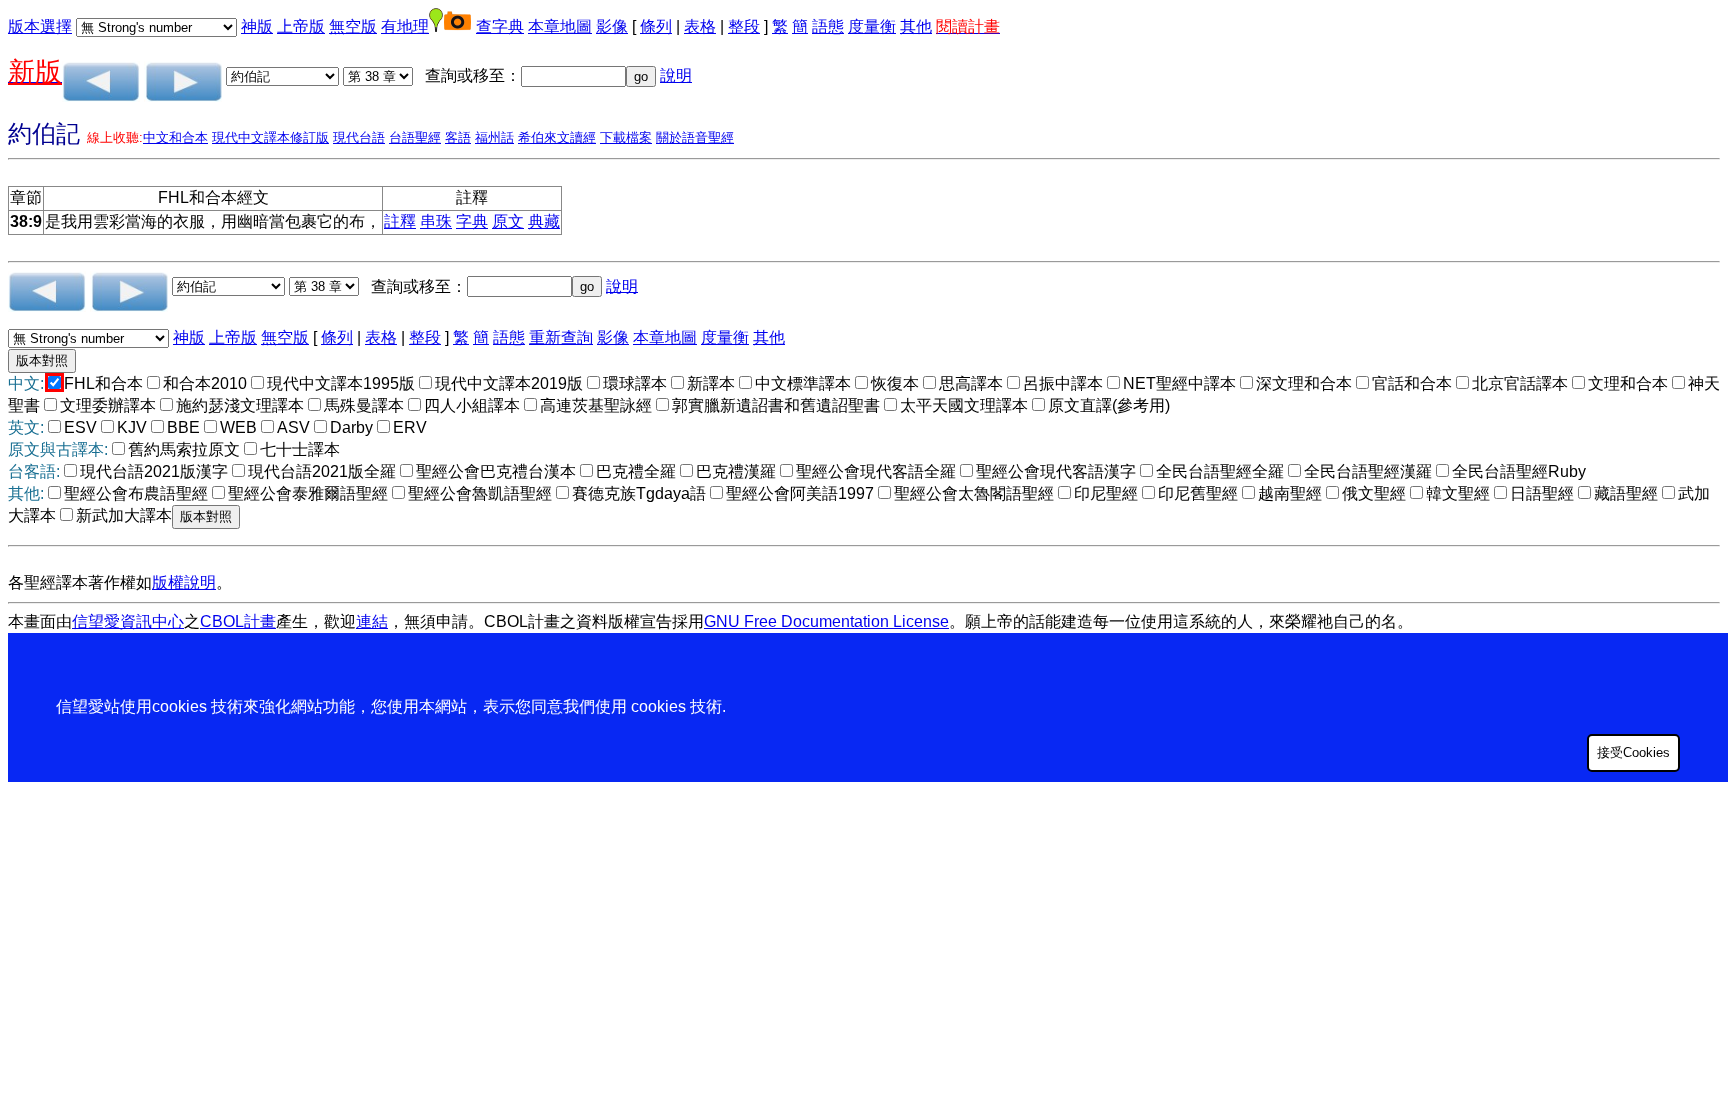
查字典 (500, 26)
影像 (612, 26)
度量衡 (872, 26)
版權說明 (184, 582)
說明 (676, 75)
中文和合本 (175, 137)
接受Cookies (1633, 752)
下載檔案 (626, 137)
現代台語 (359, 137)
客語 (458, 137)
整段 (744, 26)
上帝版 (301, 26)
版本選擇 (40, 26)
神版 (257, 26)
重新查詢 (561, 337)
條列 (656, 26)
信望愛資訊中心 (128, 621)
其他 (916, 26)
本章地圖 (560, 26)
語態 (828, 26)
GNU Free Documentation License (826, 621)
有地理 (405, 26)
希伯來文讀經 (557, 137)
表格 (700, 26)
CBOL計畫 (238, 621)
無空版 (353, 26)
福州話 (494, 137)
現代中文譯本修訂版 (270, 137)
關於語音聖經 (695, 137)
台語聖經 (415, 137)
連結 (372, 621)
